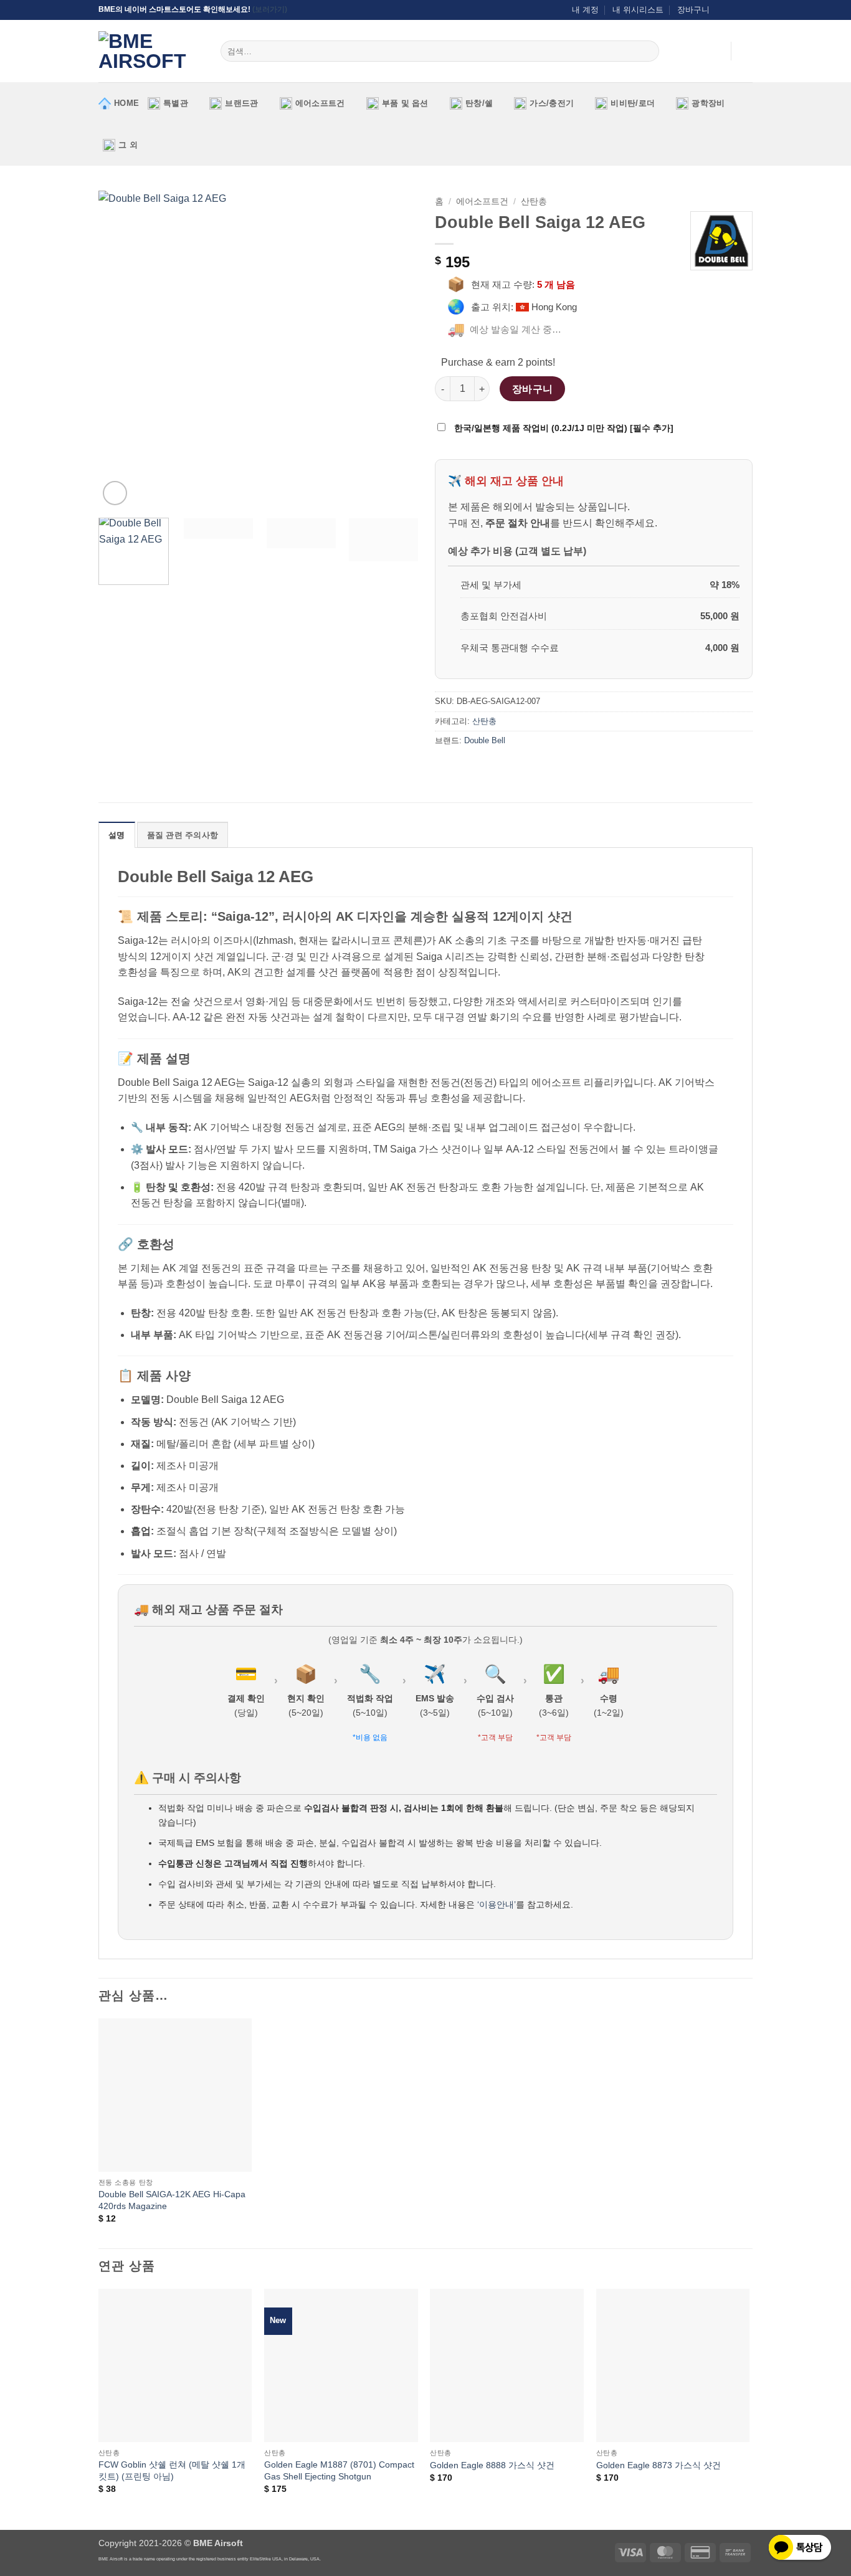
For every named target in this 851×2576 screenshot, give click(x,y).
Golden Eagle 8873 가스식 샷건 (658, 2465)
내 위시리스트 (638, 10)
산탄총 (534, 202)
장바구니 (693, 10)
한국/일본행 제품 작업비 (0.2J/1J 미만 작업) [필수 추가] (563, 428)
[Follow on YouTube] (746, 10)
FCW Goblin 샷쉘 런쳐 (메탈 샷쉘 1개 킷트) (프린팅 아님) (172, 2470)
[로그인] (715, 51)
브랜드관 (241, 103)
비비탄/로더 (633, 103)
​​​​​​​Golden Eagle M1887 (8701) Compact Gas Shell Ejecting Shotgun (339, 2470)
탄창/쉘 (479, 103)
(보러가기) (270, 9)
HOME (126, 103)
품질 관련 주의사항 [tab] (183, 835)
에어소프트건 (320, 103)
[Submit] (648, 51)
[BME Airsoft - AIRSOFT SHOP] (150, 51)
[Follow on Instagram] (723, 10)
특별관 (176, 103)
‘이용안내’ (497, 1904)
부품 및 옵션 (405, 103)
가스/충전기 (552, 103)
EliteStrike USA (266, 2559)
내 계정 (585, 10)
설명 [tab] (117, 835)
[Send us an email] (735, 10)
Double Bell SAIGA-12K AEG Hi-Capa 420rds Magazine (172, 2200)
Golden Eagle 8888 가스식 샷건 (492, 2465)
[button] (746, 51)
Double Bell (485, 740)
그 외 (128, 145)
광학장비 (708, 103)
